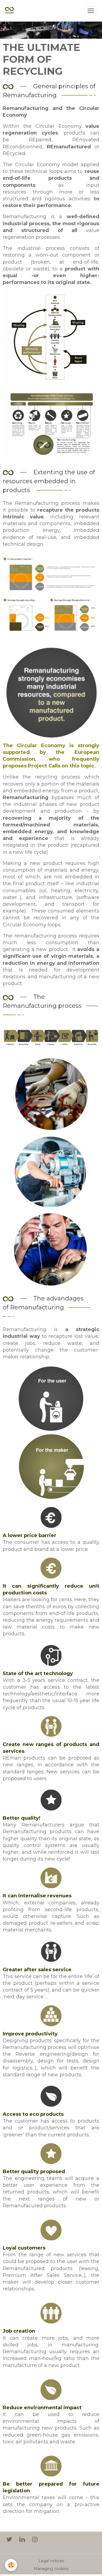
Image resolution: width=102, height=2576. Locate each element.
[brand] (10, 11)
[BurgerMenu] (91, 11)
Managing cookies (51, 2569)
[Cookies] (11, 2565)
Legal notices (51, 2561)
